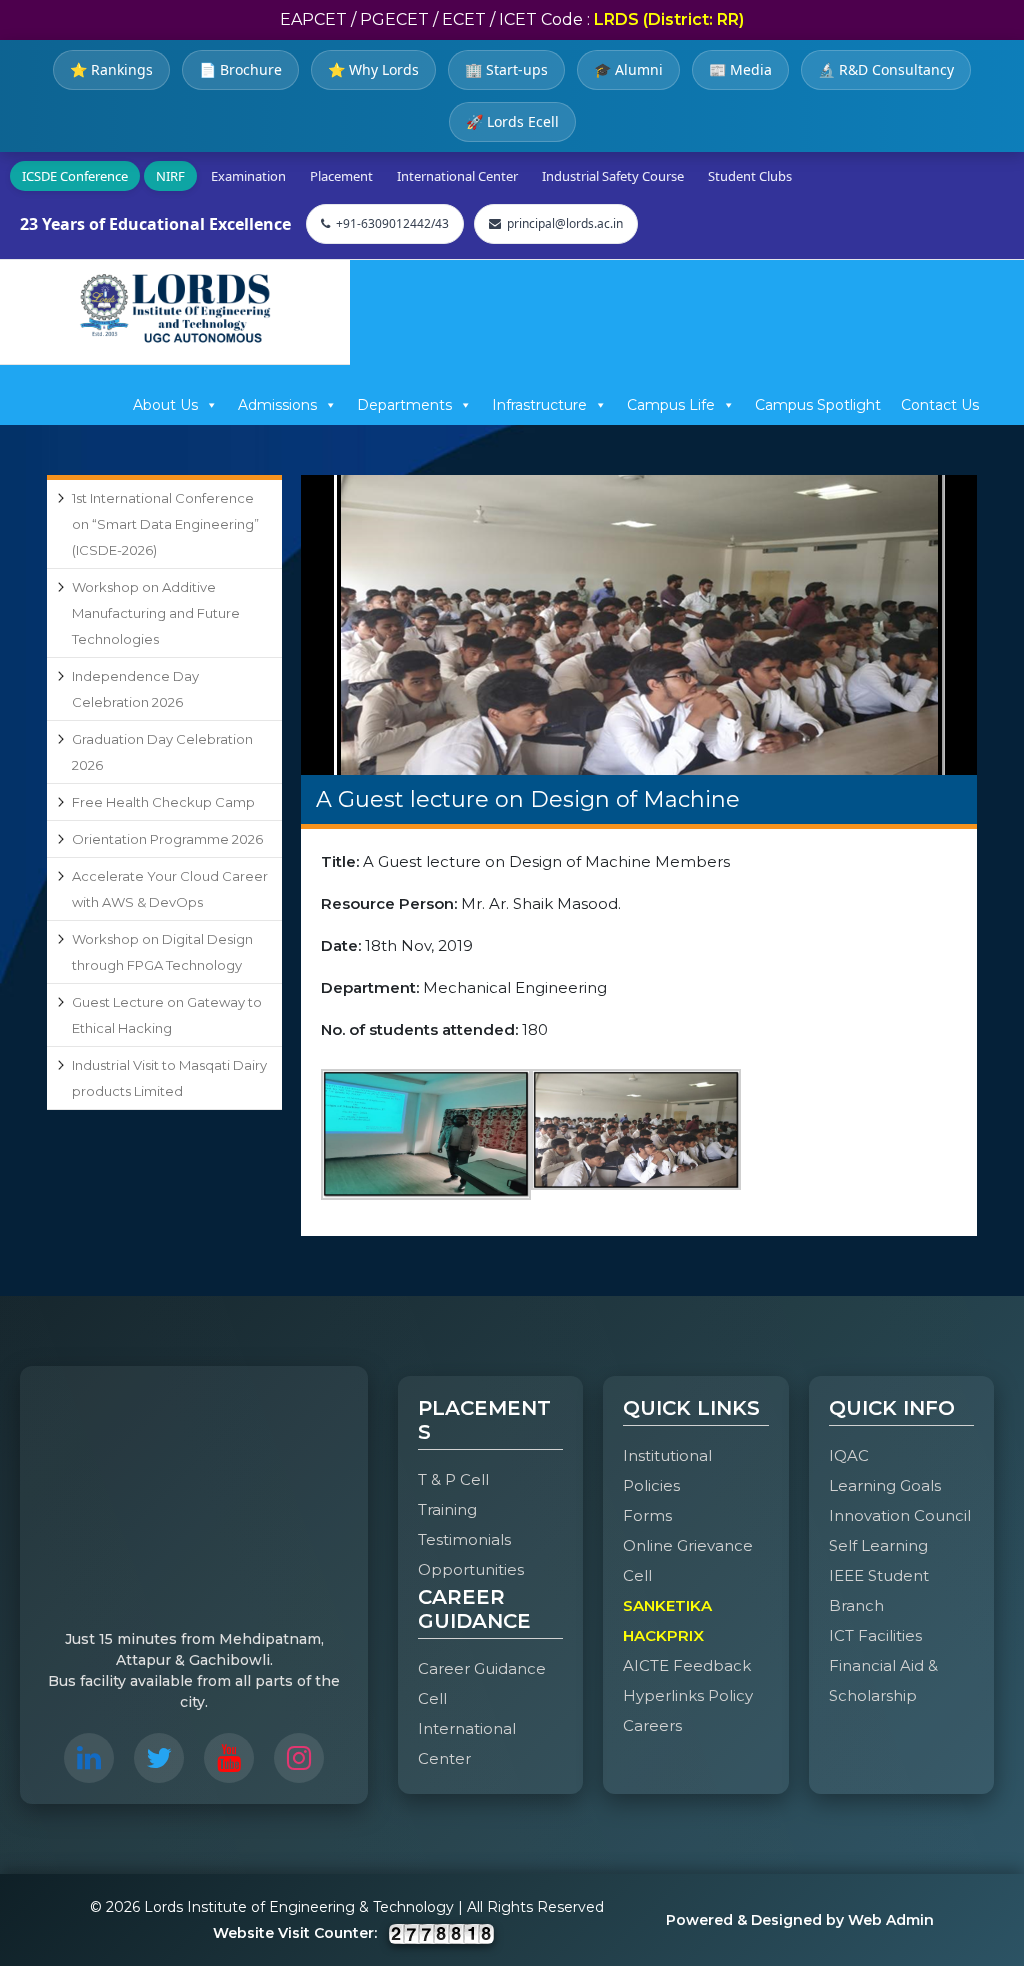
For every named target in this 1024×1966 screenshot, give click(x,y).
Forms (647, 1515)
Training (447, 1509)
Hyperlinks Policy (688, 1695)
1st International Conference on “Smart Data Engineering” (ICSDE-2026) (165, 524)
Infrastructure (539, 405)
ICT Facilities (875, 1635)
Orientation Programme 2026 (167, 839)
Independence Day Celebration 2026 (135, 689)
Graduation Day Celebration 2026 (162, 752)
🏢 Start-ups (506, 69)
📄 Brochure (240, 69)
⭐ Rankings (111, 69)
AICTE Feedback (687, 1665)
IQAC (849, 1455)
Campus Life (671, 405)
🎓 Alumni (628, 69)
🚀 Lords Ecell (512, 121)
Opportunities (471, 1569)
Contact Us (940, 405)
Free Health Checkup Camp (163, 802)
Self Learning (878, 1545)
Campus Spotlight (818, 405)
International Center (457, 176)
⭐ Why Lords (373, 69)
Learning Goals (885, 1485)
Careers (652, 1725)
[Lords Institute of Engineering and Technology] (175, 308)
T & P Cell (453, 1479)
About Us (165, 405)
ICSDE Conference (75, 176)
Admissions (277, 405)
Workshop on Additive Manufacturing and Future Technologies (156, 613)
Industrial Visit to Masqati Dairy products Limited (169, 1078)
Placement (341, 176)
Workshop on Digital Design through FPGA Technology (162, 952)
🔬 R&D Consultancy (886, 69)
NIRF (170, 176)
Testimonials (464, 1539)
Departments (404, 405)
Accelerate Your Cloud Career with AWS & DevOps (170, 889)
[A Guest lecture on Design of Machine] (639, 625)
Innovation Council (900, 1515)
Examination (248, 176)
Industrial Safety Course (613, 176)
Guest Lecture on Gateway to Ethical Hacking (167, 1015)
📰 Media (740, 69)
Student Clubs (750, 176)
